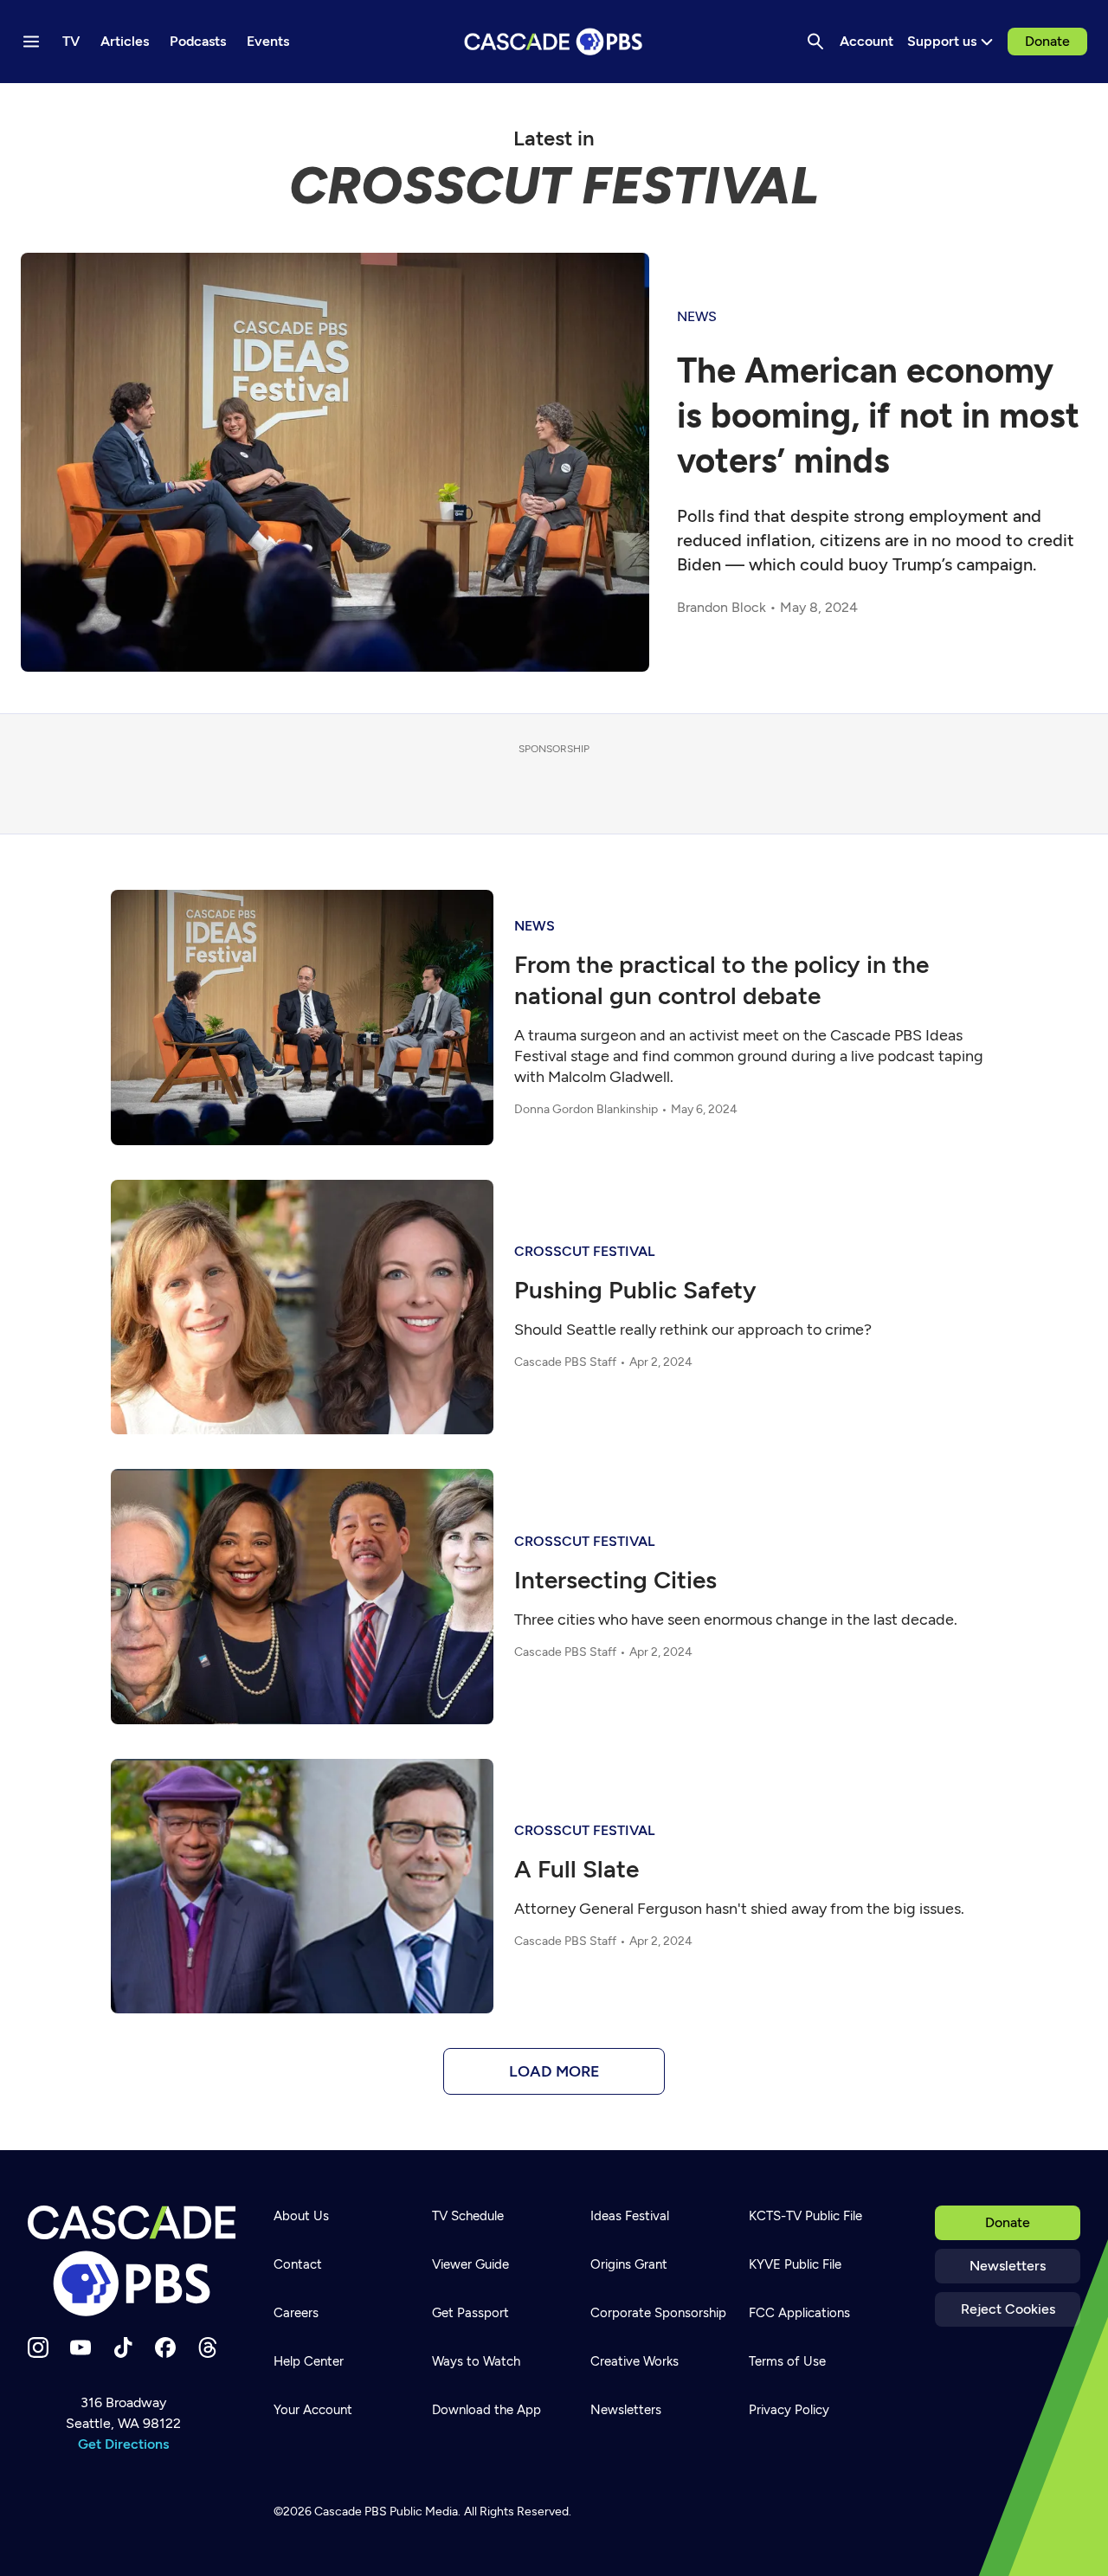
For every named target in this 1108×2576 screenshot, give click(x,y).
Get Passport (470, 2313)
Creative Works (635, 2361)
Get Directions (123, 2444)
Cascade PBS (351, 2512)
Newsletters (1008, 2266)
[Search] (815, 42)
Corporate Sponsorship (658, 2313)
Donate (1047, 41)
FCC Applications (799, 2313)
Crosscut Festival (584, 1251)
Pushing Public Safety (635, 1290)
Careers (296, 2313)
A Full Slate (577, 1869)
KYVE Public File (795, 2264)
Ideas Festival (630, 2216)
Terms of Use (787, 2361)
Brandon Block (721, 607)
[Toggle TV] (357, 106)
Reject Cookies (1008, 2309)
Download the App (486, 2410)
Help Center (309, 2361)
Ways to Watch (476, 2361)
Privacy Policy (789, 2410)
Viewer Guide (470, 2264)
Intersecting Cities (615, 1580)
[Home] (132, 2261)
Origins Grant (629, 2264)
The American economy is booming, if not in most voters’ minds (878, 415)
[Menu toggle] (31, 42)
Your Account (313, 2410)
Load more (554, 2071)
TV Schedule (468, 2216)
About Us (301, 2216)
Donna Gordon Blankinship (586, 1109)
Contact (298, 2264)
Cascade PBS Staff (565, 1362)
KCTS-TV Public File (805, 2216)
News (697, 316)
